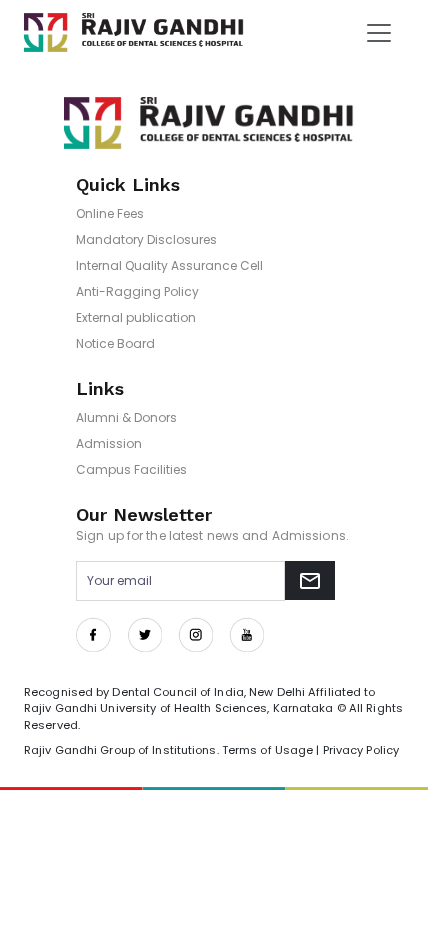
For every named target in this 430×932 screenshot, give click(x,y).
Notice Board (115, 343)
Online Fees (110, 213)
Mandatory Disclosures (146, 239)
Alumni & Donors (126, 417)
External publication (136, 317)
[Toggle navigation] (379, 33)
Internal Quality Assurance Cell (169, 265)
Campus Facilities (131, 469)
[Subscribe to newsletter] (310, 580)
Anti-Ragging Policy (137, 291)
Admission (109, 443)
